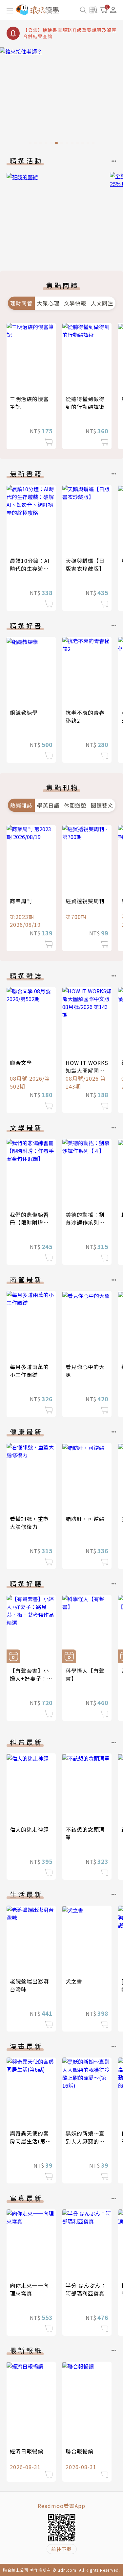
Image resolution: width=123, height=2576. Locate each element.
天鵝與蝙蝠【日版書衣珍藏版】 (85, 565)
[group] (61, 98)
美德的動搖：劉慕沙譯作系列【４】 (85, 1222)
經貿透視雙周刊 (85, 901)
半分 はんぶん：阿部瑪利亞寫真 (86, 2289)
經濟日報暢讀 (27, 2451)
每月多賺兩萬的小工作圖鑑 (29, 1371)
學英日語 (48, 805)
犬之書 (74, 1981)
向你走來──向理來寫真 (29, 2289)
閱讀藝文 (102, 805)
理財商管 (21, 303)
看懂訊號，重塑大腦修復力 (29, 1523)
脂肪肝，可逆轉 (85, 1519)
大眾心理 (48, 303)
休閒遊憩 (75, 805)
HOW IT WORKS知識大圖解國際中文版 (87, 1071)
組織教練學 (24, 712)
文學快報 (75, 303)
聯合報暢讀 (80, 2451)
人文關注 (102, 303)
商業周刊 (21, 901)
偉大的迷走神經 (29, 1829)
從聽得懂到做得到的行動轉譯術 (85, 403)
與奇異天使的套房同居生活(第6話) (29, 2141)
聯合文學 (21, 1063)
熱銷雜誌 (21, 805)
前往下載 (62, 2549)
